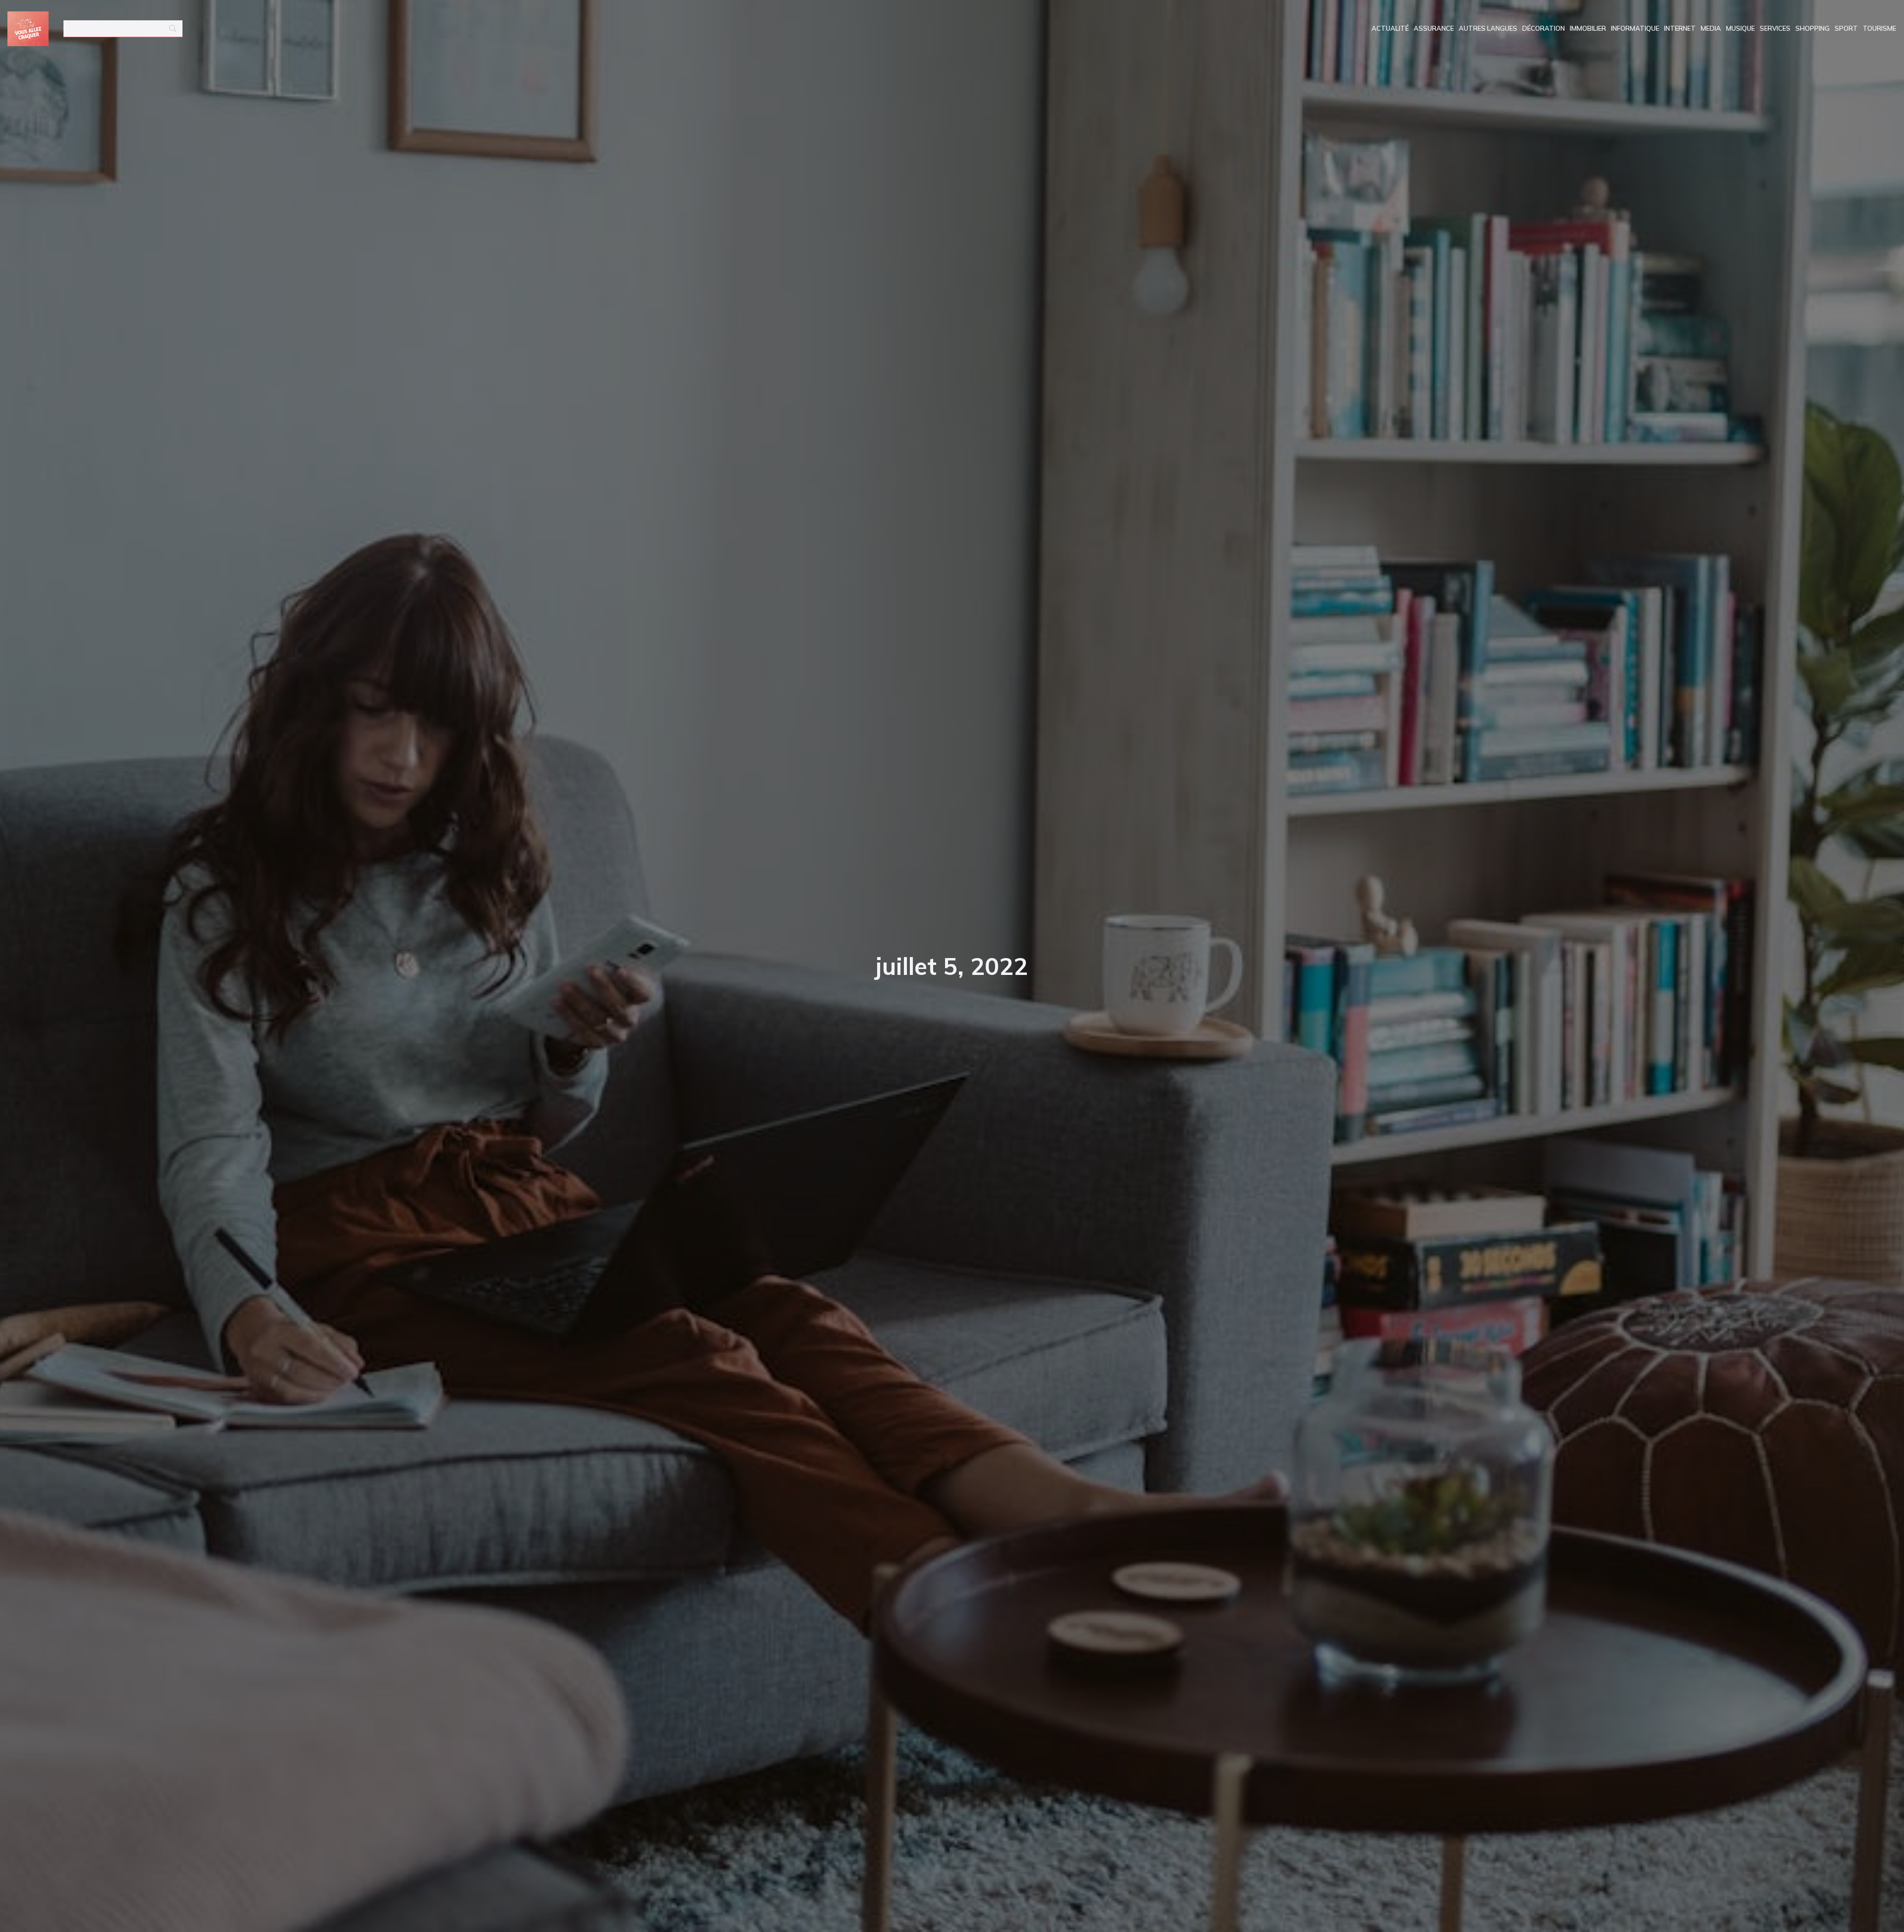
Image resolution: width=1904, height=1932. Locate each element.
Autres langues (1488, 28)
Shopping (1813, 28)
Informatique (1635, 28)
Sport (1846, 28)
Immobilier (1588, 28)
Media (1711, 28)
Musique (1740, 28)
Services (1775, 28)
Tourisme (1879, 28)
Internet (1680, 28)
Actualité (1390, 28)
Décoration (1544, 28)
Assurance (1434, 28)
